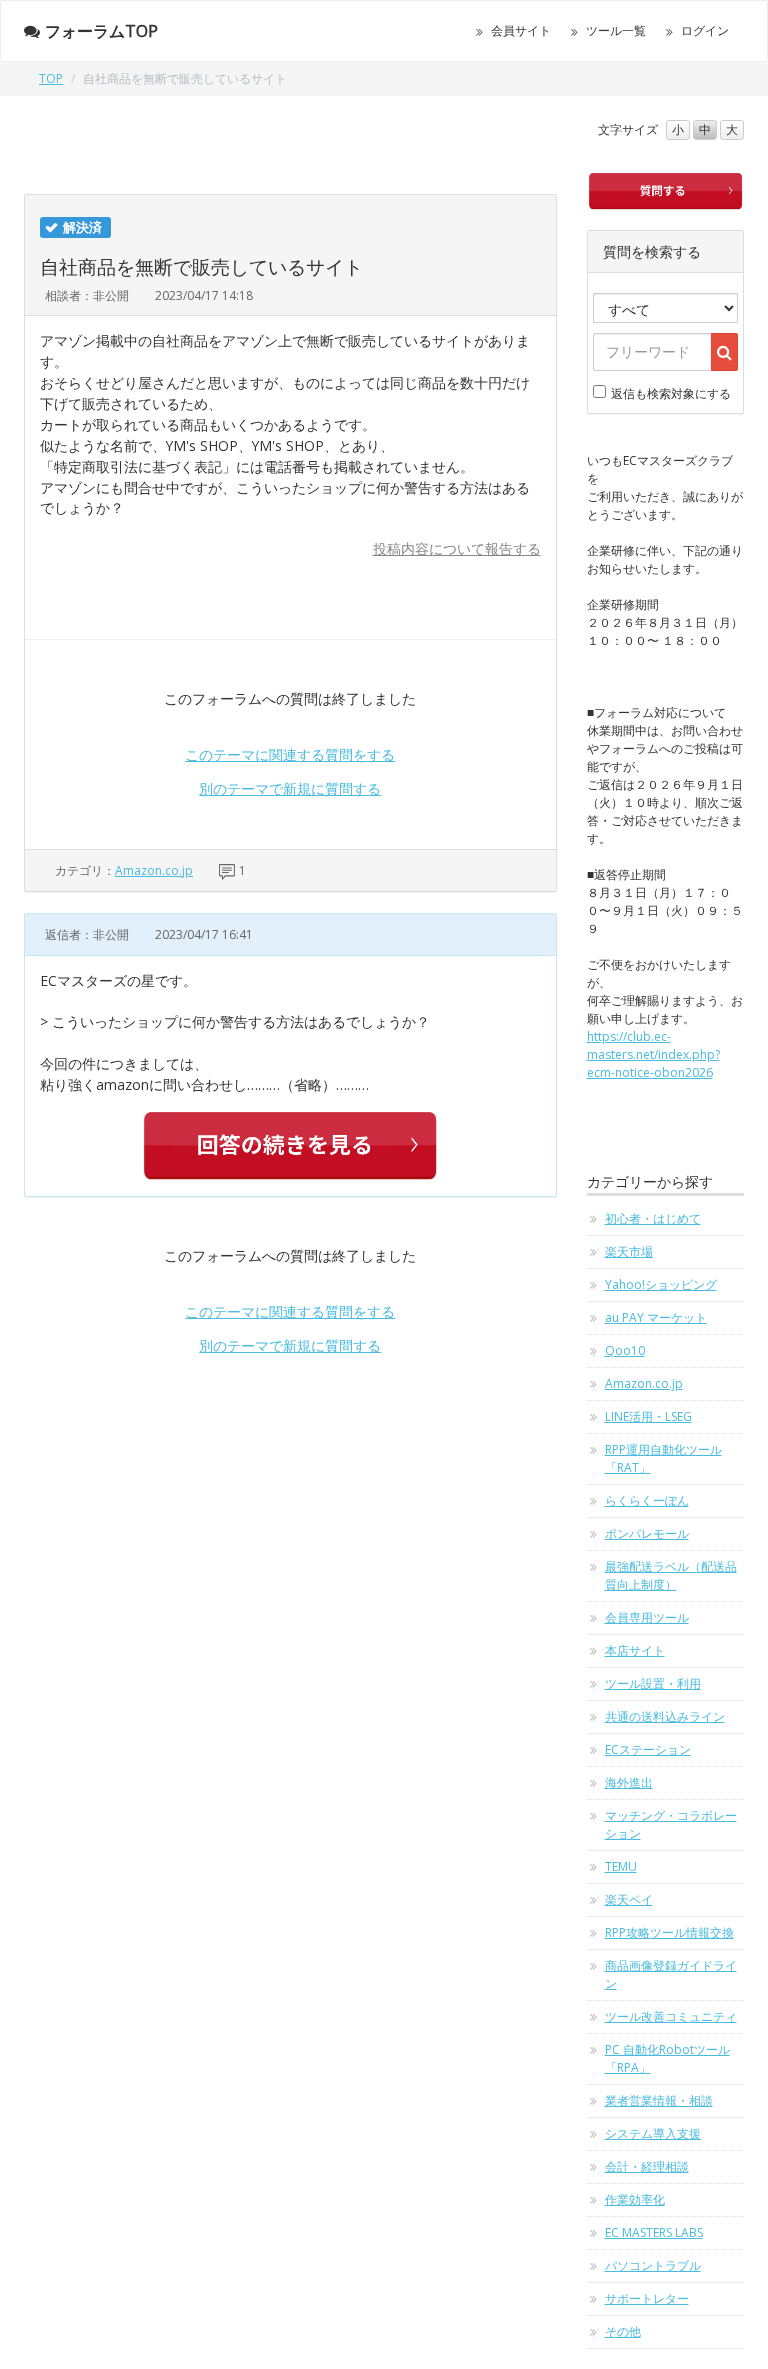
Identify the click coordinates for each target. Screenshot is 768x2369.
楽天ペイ (629, 1899)
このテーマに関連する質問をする (290, 754)
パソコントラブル (653, 2265)
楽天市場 (629, 1251)
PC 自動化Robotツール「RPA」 (667, 2058)
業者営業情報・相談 (659, 2100)
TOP (51, 78)
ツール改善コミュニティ (671, 2016)
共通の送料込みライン (665, 1716)
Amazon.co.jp (154, 870)
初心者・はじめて (653, 1218)
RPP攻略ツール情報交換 (669, 1932)
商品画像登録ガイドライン (671, 1974)
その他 (623, 2331)
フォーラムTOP (101, 31)
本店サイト (635, 1650)
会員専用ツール (647, 1617)
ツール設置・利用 (653, 1683)
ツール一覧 (616, 30)
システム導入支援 (653, 2133)
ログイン (705, 30)
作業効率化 (635, 2199)
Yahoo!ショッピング (661, 1284)
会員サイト (521, 30)
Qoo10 (625, 1350)
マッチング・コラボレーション (671, 1824)
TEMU (621, 1866)
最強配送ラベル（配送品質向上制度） (671, 1575)
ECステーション (648, 1749)
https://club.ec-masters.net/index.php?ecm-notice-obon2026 (653, 1054)
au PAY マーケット (656, 1317)
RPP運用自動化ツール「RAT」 (663, 1458)
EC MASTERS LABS (654, 2232)
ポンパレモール (647, 1533)
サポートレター (647, 2298)
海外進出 (629, 1782)
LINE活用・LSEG (648, 1416)
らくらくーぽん (647, 1500)
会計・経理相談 (647, 2166)
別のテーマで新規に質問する (290, 788)
